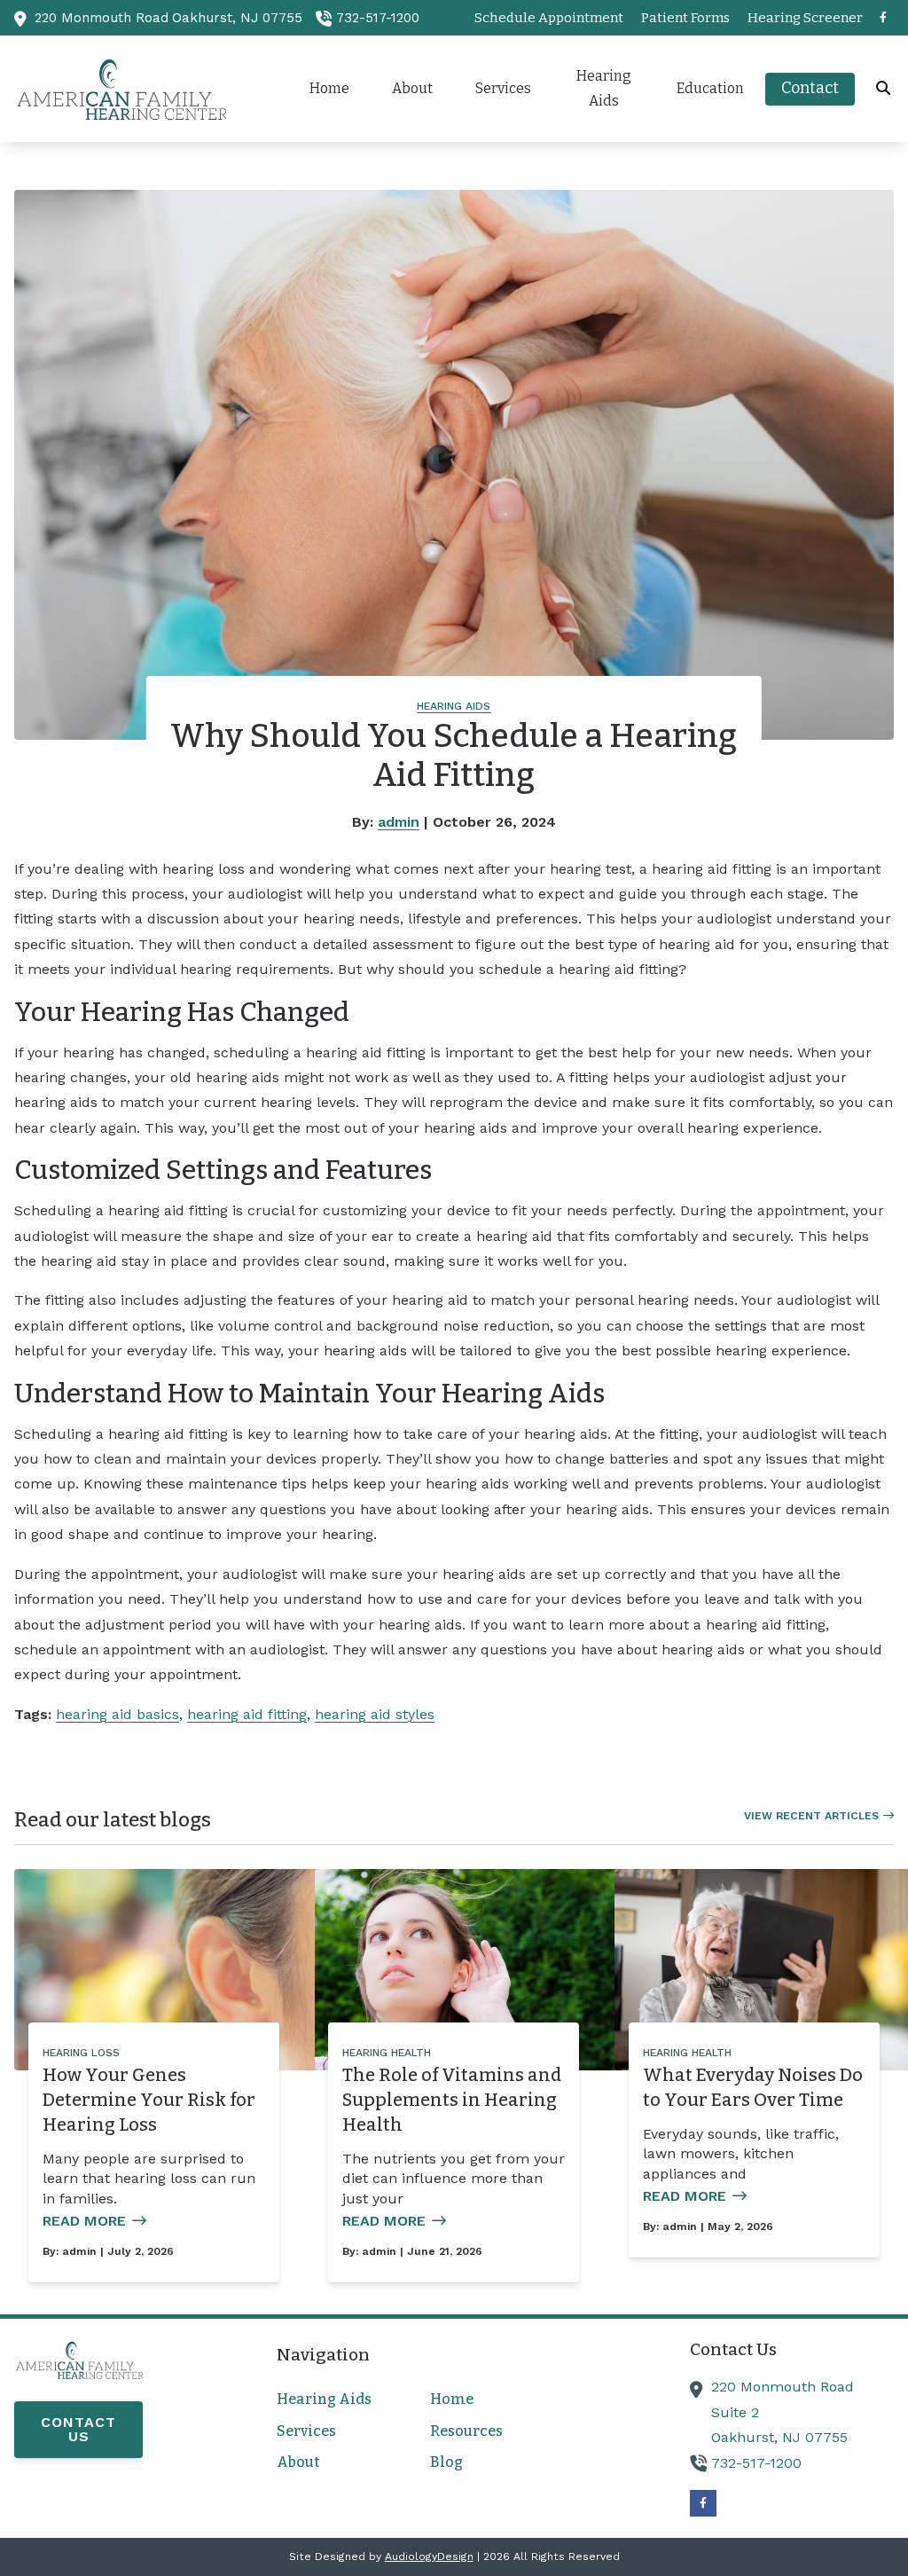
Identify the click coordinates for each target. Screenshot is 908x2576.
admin (399, 822)
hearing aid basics (117, 1714)
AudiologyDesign (429, 2556)
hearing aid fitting (247, 1714)
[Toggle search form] (884, 89)
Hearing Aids (454, 706)
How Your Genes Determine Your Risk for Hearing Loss (149, 2100)
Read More (84, 2221)
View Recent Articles (811, 1816)
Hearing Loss (81, 2053)
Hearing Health (387, 2053)
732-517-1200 (378, 18)
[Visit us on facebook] (883, 18)
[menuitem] (549, 18)
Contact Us (78, 2429)
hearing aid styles (375, 1714)
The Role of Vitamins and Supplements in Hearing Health (452, 2100)
